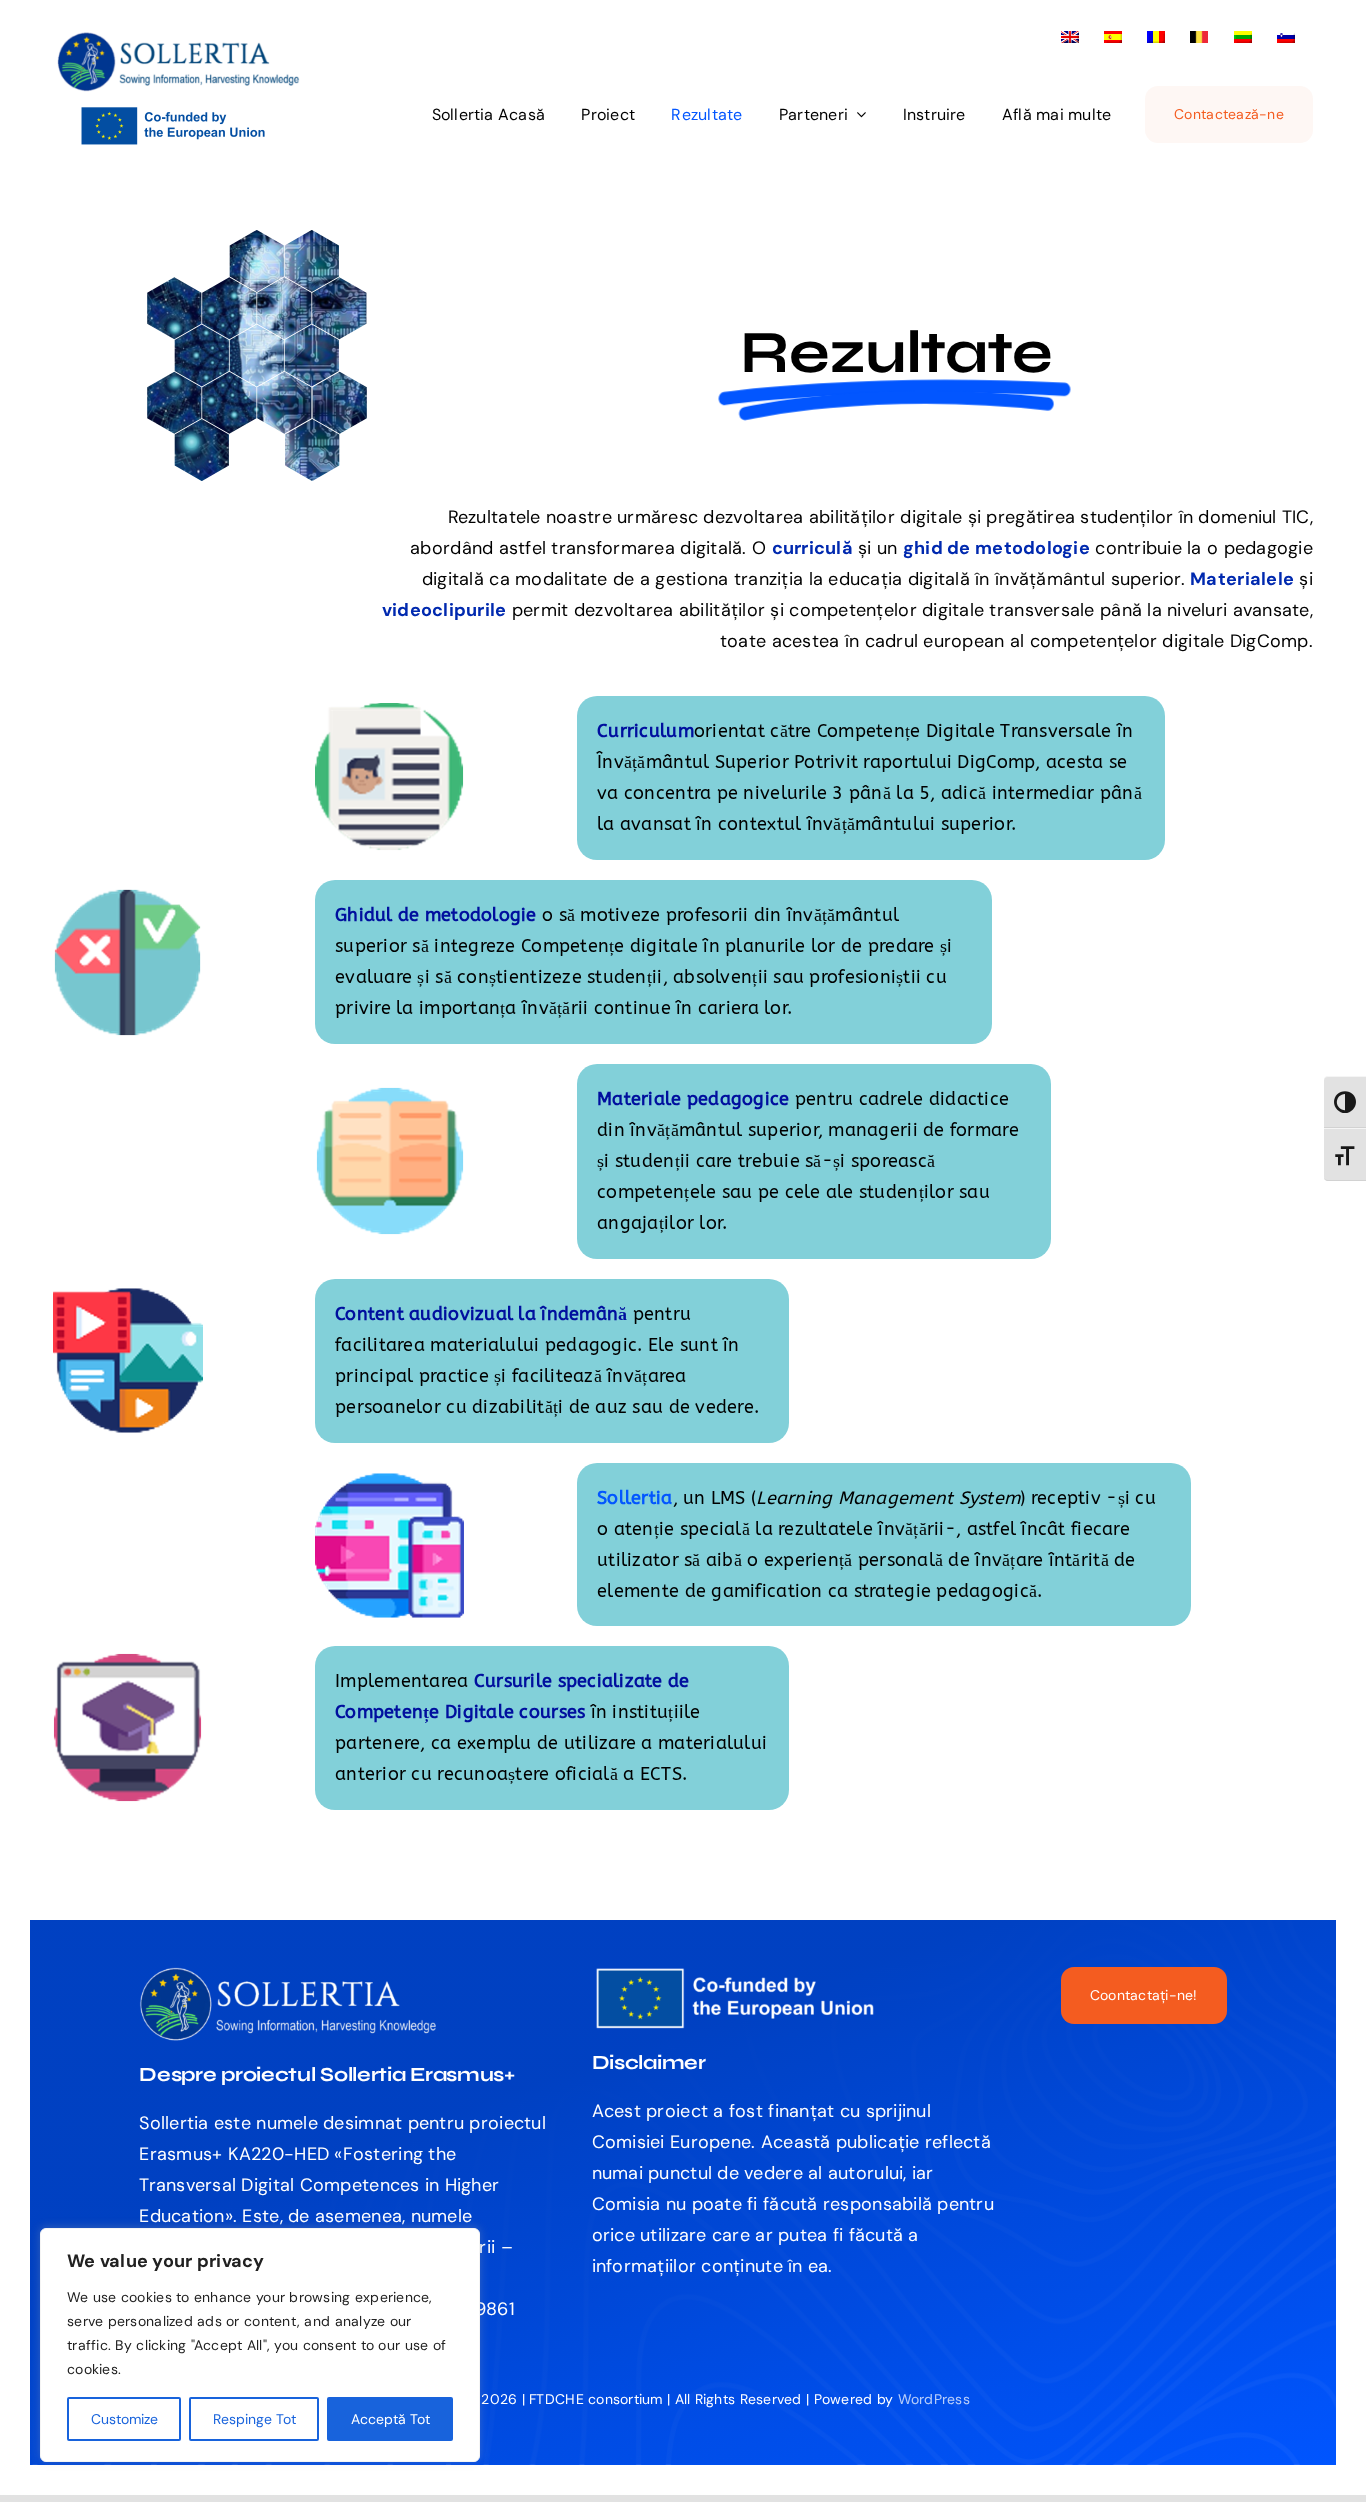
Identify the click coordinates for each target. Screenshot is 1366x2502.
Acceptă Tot (390, 2419)
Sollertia (634, 1498)
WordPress (934, 2399)
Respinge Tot (254, 2419)
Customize (124, 2419)
